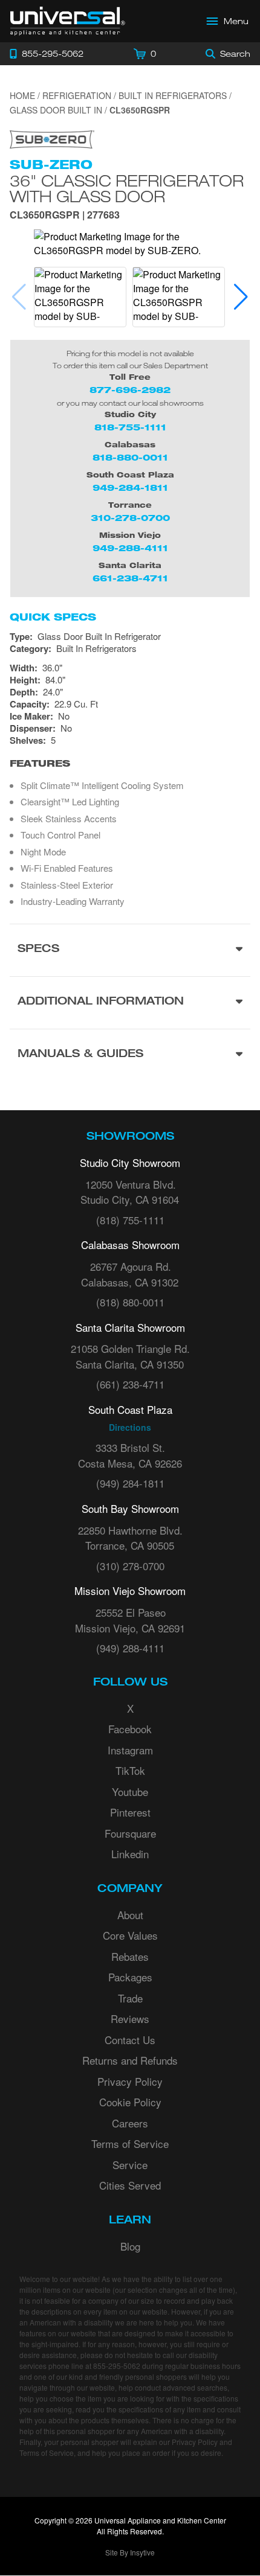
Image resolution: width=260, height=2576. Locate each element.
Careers (130, 2123)
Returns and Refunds (130, 2060)
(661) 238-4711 (130, 1384)
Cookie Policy (130, 2102)
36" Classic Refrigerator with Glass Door (127, 188)
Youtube (130, 1791)
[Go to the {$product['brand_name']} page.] (52, 138)
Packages (130, 1977)
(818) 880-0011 (130, 1302)
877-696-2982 (130, 390)
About (130, 1915)
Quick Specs (53, 617)
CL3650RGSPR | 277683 (65, 216)
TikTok (130, 1770)
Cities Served (130, 2185)
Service (130, 2165)
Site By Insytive (130, 2552)
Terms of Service (130, 2143)
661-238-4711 (130, 578)
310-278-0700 (130, 518)
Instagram (130, 1750)
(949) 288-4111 (130, 1648)
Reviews (130, 2018)
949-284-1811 (130, 487)
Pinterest (130, 1812)
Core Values (130, 1935)
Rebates (130, 1956)
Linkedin (130, 1854)
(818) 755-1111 (130, 1220)
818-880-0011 (130, 457)
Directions (130, 1427)
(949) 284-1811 (130, 1483)
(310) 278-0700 (130, 1566)
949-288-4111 (130, 548)
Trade (130, 1998)
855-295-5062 (117, 2366)
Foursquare (130, 1833)
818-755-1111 (130, 427)
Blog (130, 2246)
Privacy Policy (130, 2081)
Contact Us (130, 2040)
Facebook (130, 1729)
